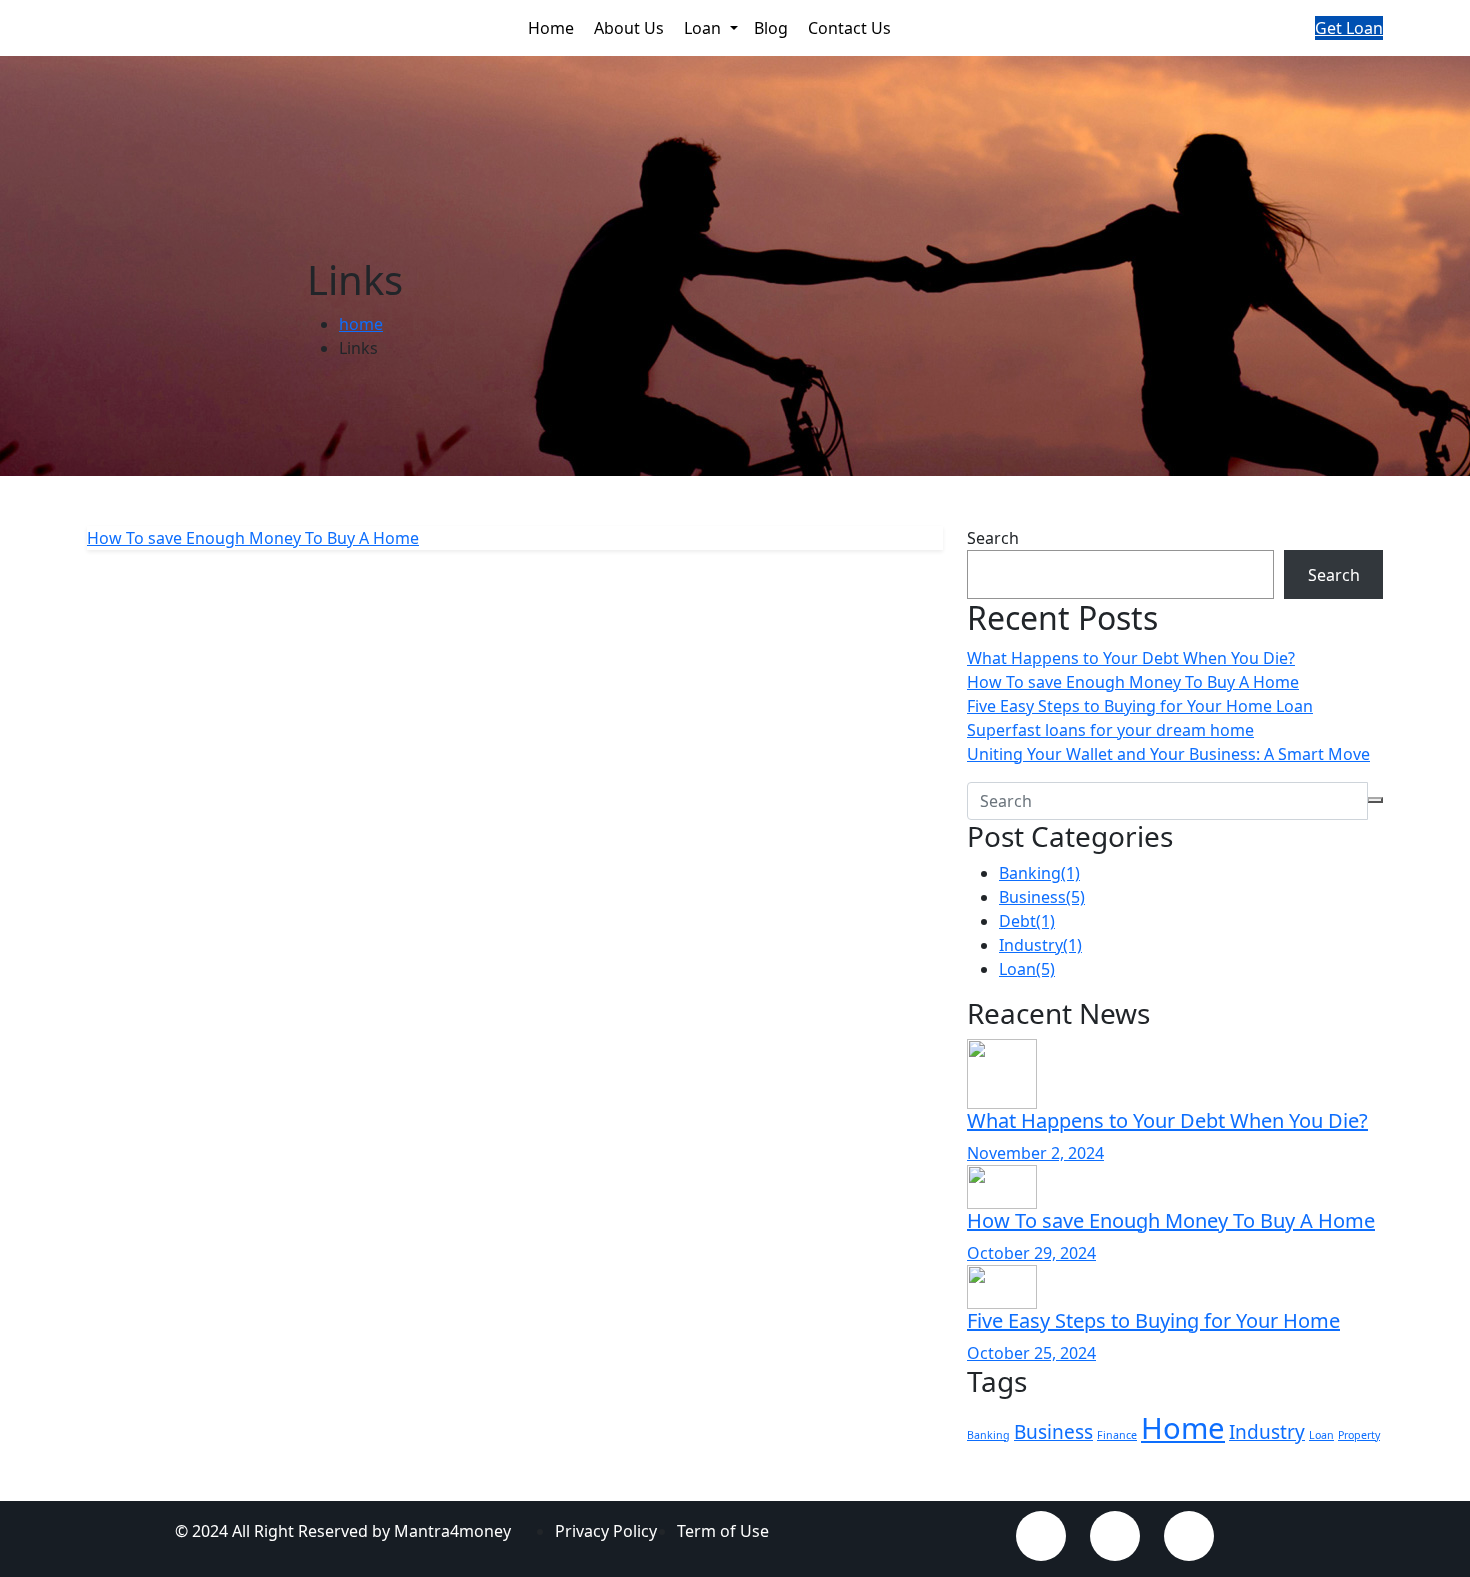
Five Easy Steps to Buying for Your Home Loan (1140, 706)
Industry (1040, 945)
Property (1359, 1435)
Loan (1027, 969)
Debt (1027, 921)
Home (553, 28)
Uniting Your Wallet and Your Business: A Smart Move (1168, 754)
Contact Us (851, 28)
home (361, 324)
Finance (1117, 1435)
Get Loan (1349, 28)
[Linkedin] (1115, 1536)
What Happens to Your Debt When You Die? (1131, 658)
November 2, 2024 (1035, 1153)
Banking (1039, 873)
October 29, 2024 (1031, 1253)
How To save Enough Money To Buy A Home (1133, 682)
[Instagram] (1189, 1536)
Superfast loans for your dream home (1110, 730)
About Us (631, 28)
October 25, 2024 (1031, 1353)
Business (1042, 897)
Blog (773, 28)
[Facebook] (1041, 1536)
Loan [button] (704, 28)
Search (993, 538)
